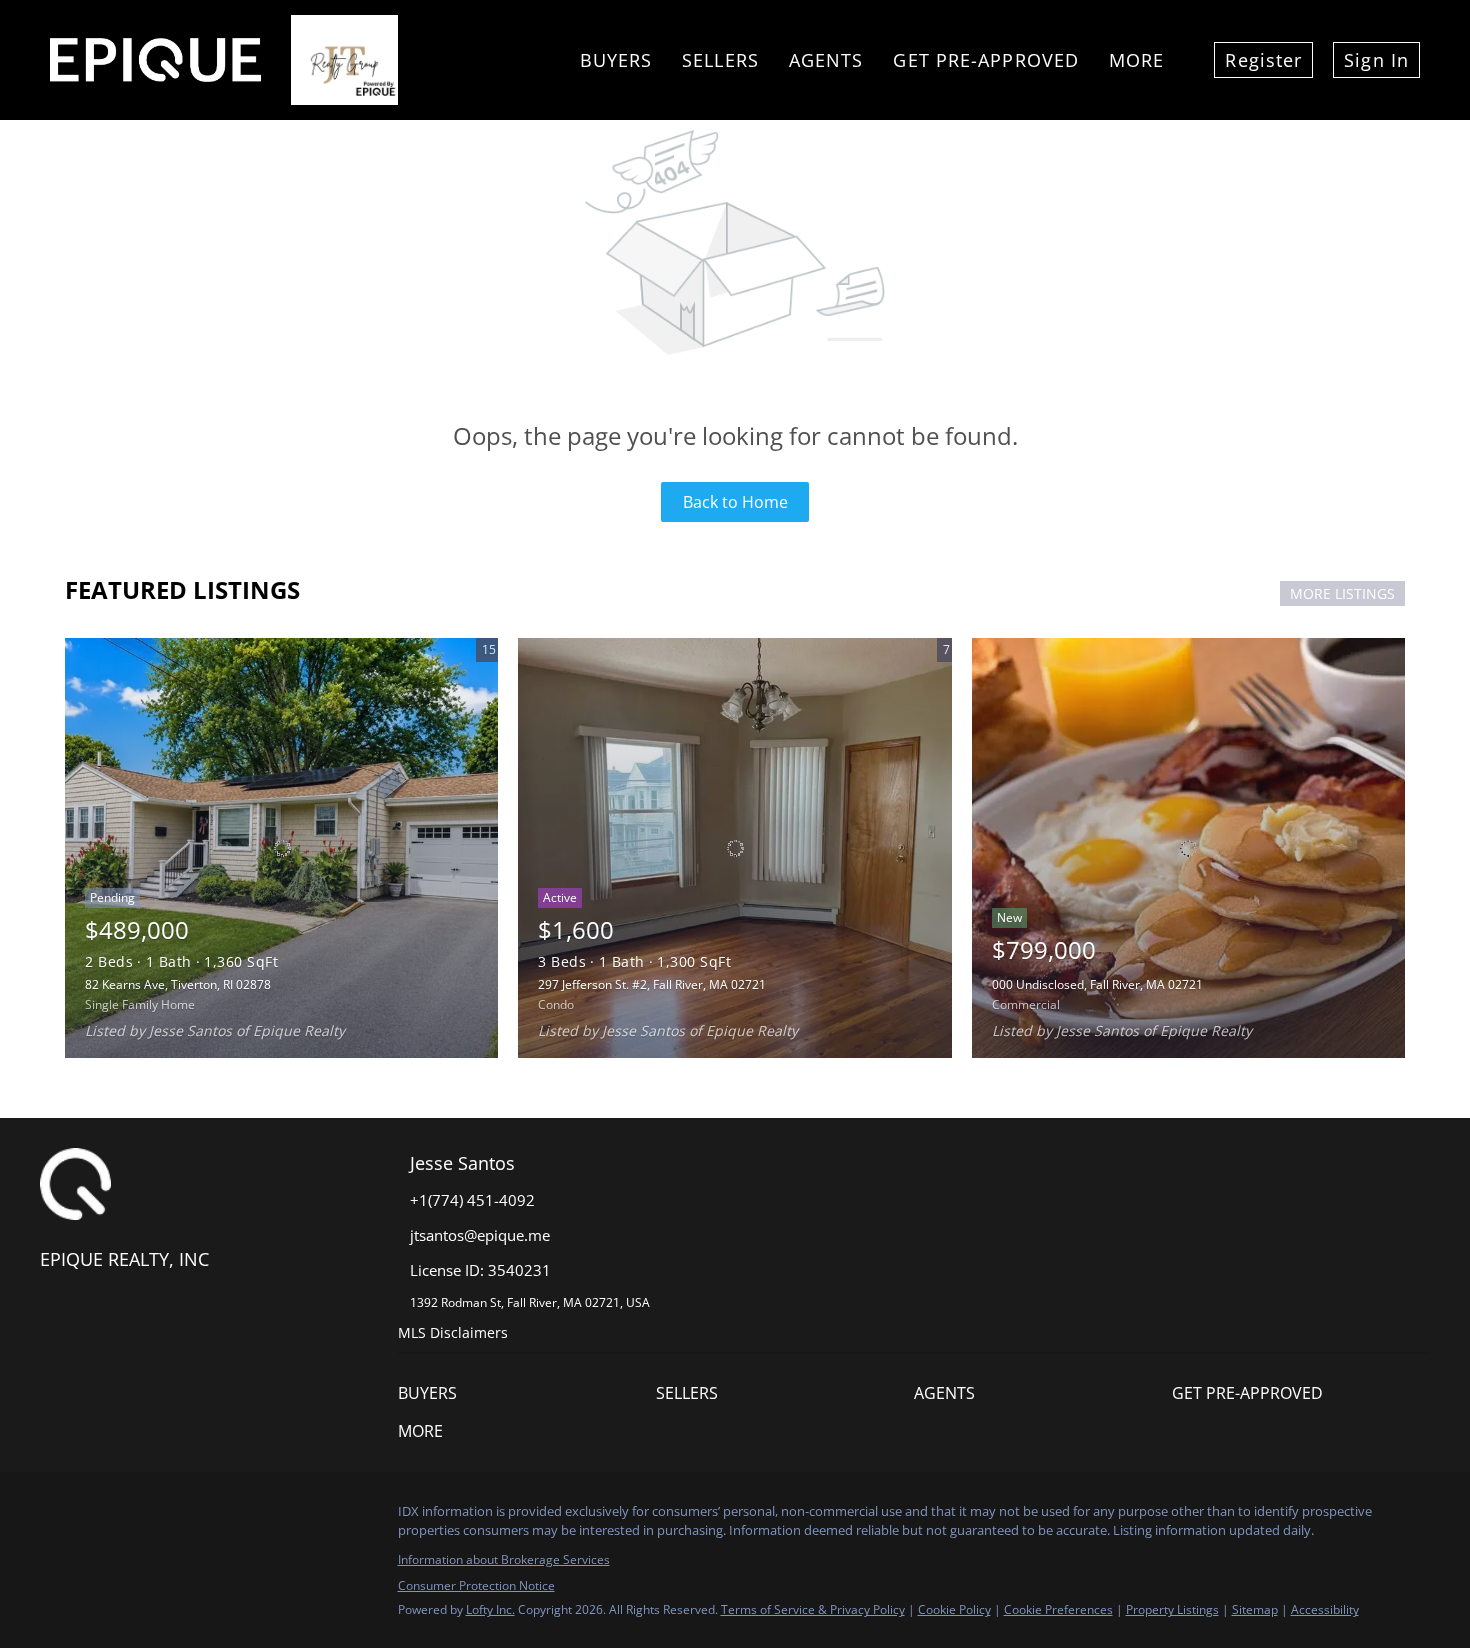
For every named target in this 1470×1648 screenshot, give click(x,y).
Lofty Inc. (490, 1609)
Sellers (720, 60)
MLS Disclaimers (453, 1332)
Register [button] (1263, 60)
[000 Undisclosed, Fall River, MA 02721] (1188, 848)
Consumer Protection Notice (476, 1585)
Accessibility (1325, 1609)
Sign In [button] (1376, 60)
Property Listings (1172, 1609)
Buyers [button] (616, 60)
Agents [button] (826, 60)
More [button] (1136, 60)
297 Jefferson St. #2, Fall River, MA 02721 (652, 984)
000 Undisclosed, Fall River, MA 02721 (1097, 984)
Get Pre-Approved (986, 60)
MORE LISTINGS (1342, 593)
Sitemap (1255, 1609)
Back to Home (735, 502)
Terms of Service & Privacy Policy (813, 1609)
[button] (527, 1393)
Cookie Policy (954, 1609)
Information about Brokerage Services (504, 1559)
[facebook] (55, 1517)
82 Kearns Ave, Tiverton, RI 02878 (178, 984)
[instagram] (95, 1517)
